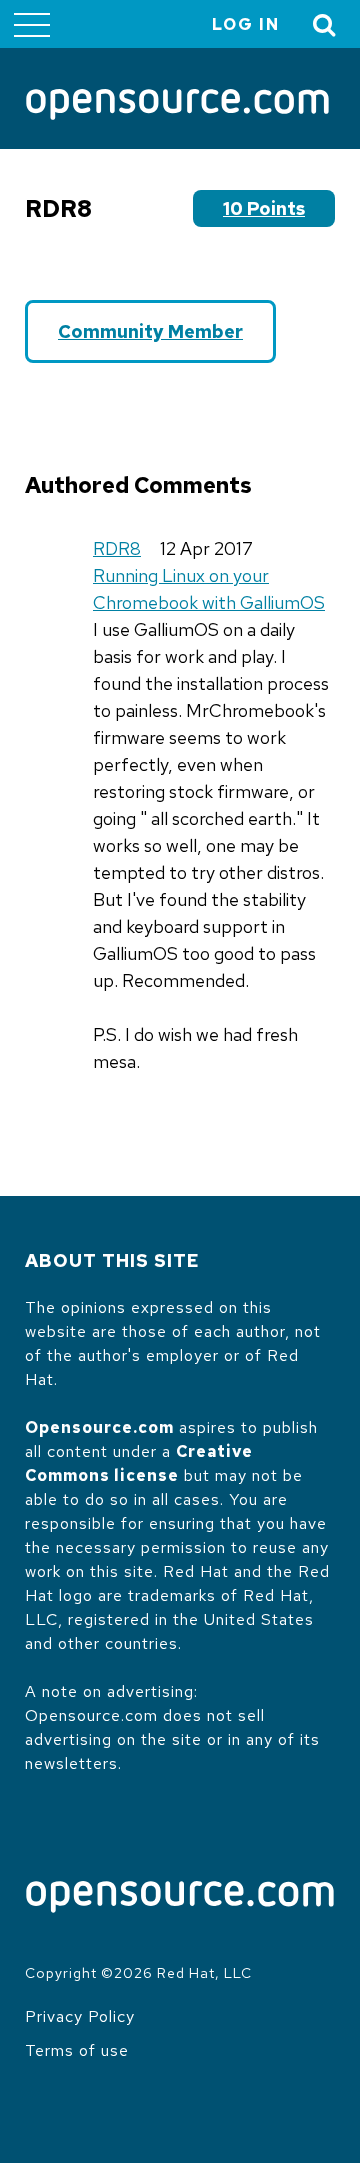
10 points (264, 208)
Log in (246, 24)
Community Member (150, 331)
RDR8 (117, 548)
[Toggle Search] (325, 24)
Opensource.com (99, 1427)
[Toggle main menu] (32, 24)
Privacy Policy (80, 2016)
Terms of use (77, 2050)
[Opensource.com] (177, 106)
